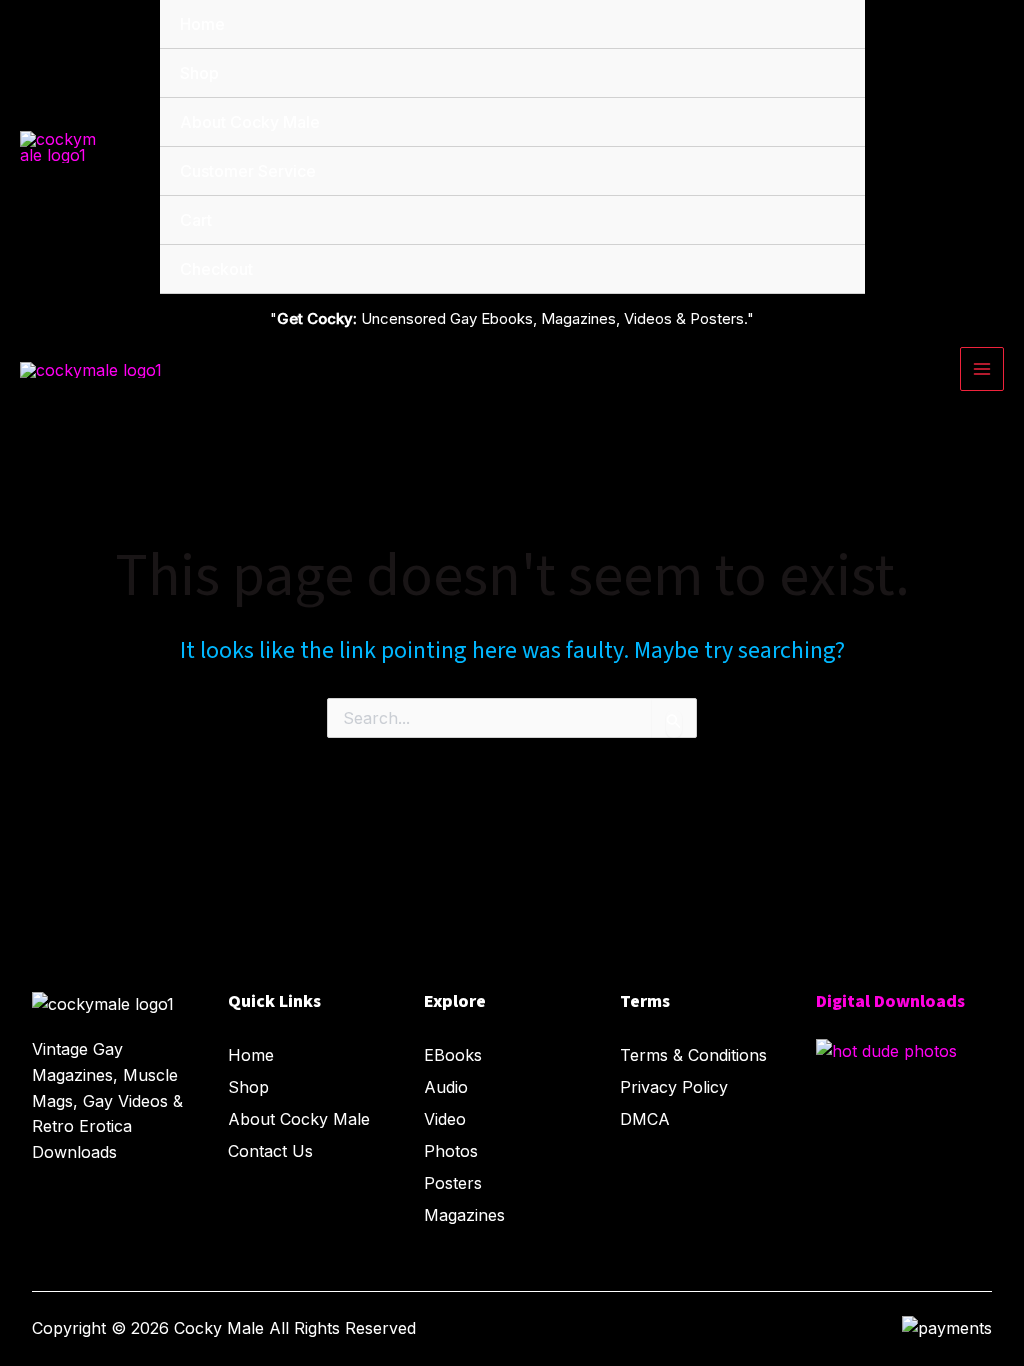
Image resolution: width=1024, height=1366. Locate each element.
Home (202, 24)
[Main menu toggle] (982, 369)
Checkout (216, 269)
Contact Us (270, 1151)
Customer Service (248, 171)
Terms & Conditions (693, 1055)
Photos (451, 1151)
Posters (453, 1183)
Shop (199, 73)
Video (445, 1119)
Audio (446, 1087)
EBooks (453, 1055)
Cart (196, 220)
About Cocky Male (250, 122)
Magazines (464, 1215)
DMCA (645, 1119)
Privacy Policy (674, 1087)
